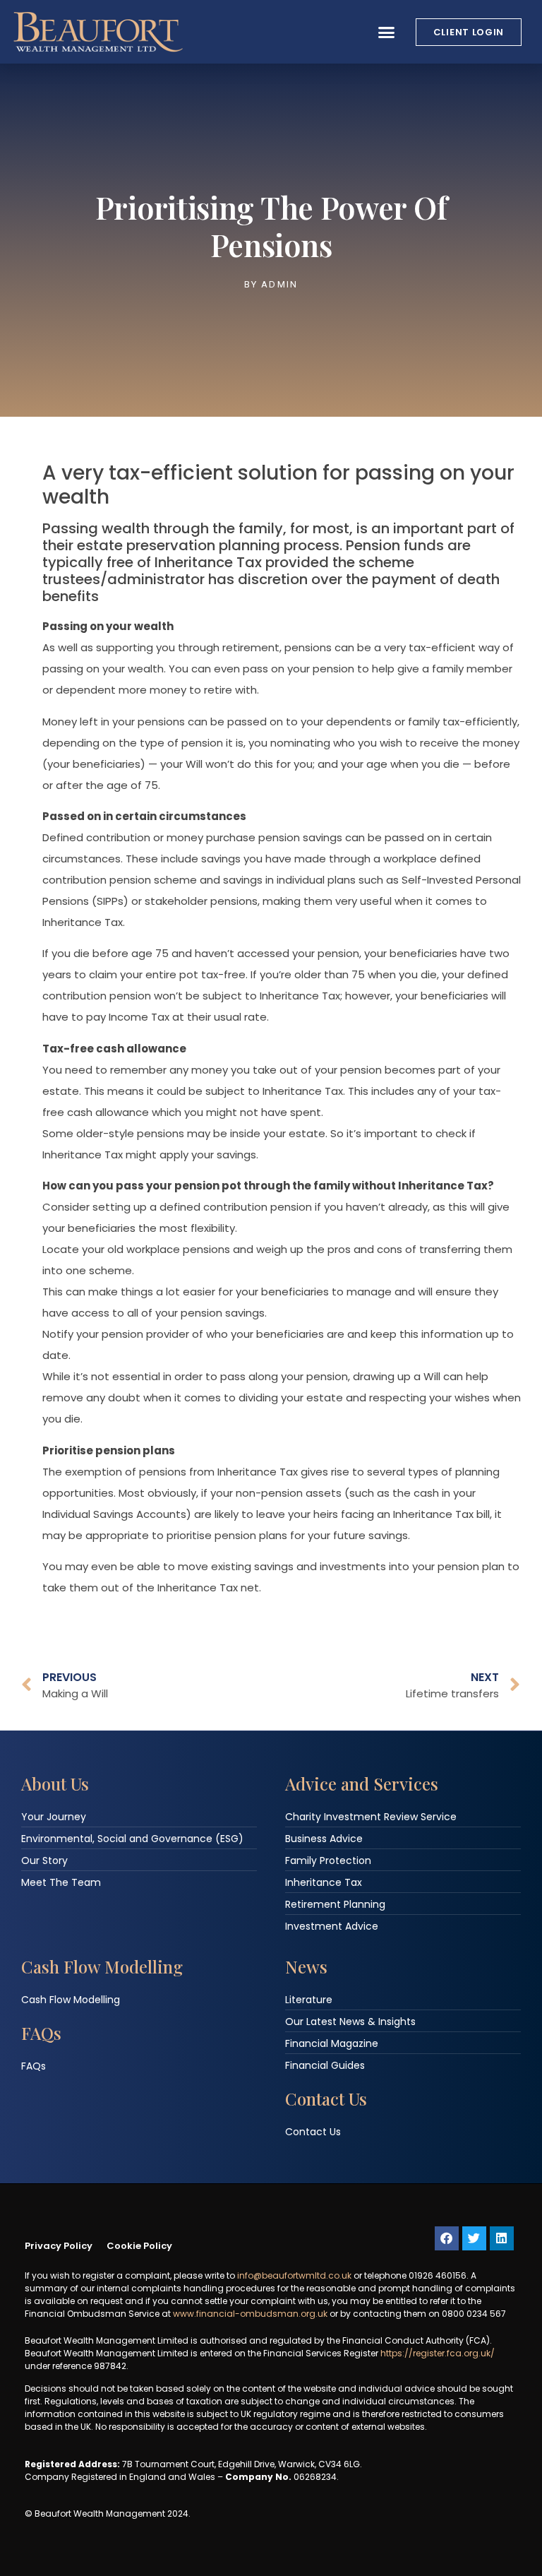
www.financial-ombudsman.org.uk (250, 2314)
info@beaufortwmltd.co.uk (294, 2275)
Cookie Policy (139, 2246)
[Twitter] (474, 2238)
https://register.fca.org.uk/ (438, 2353)
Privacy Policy (59, 2246)
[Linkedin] (502, 2238)
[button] (387, 32)
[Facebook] (447, 2238)
